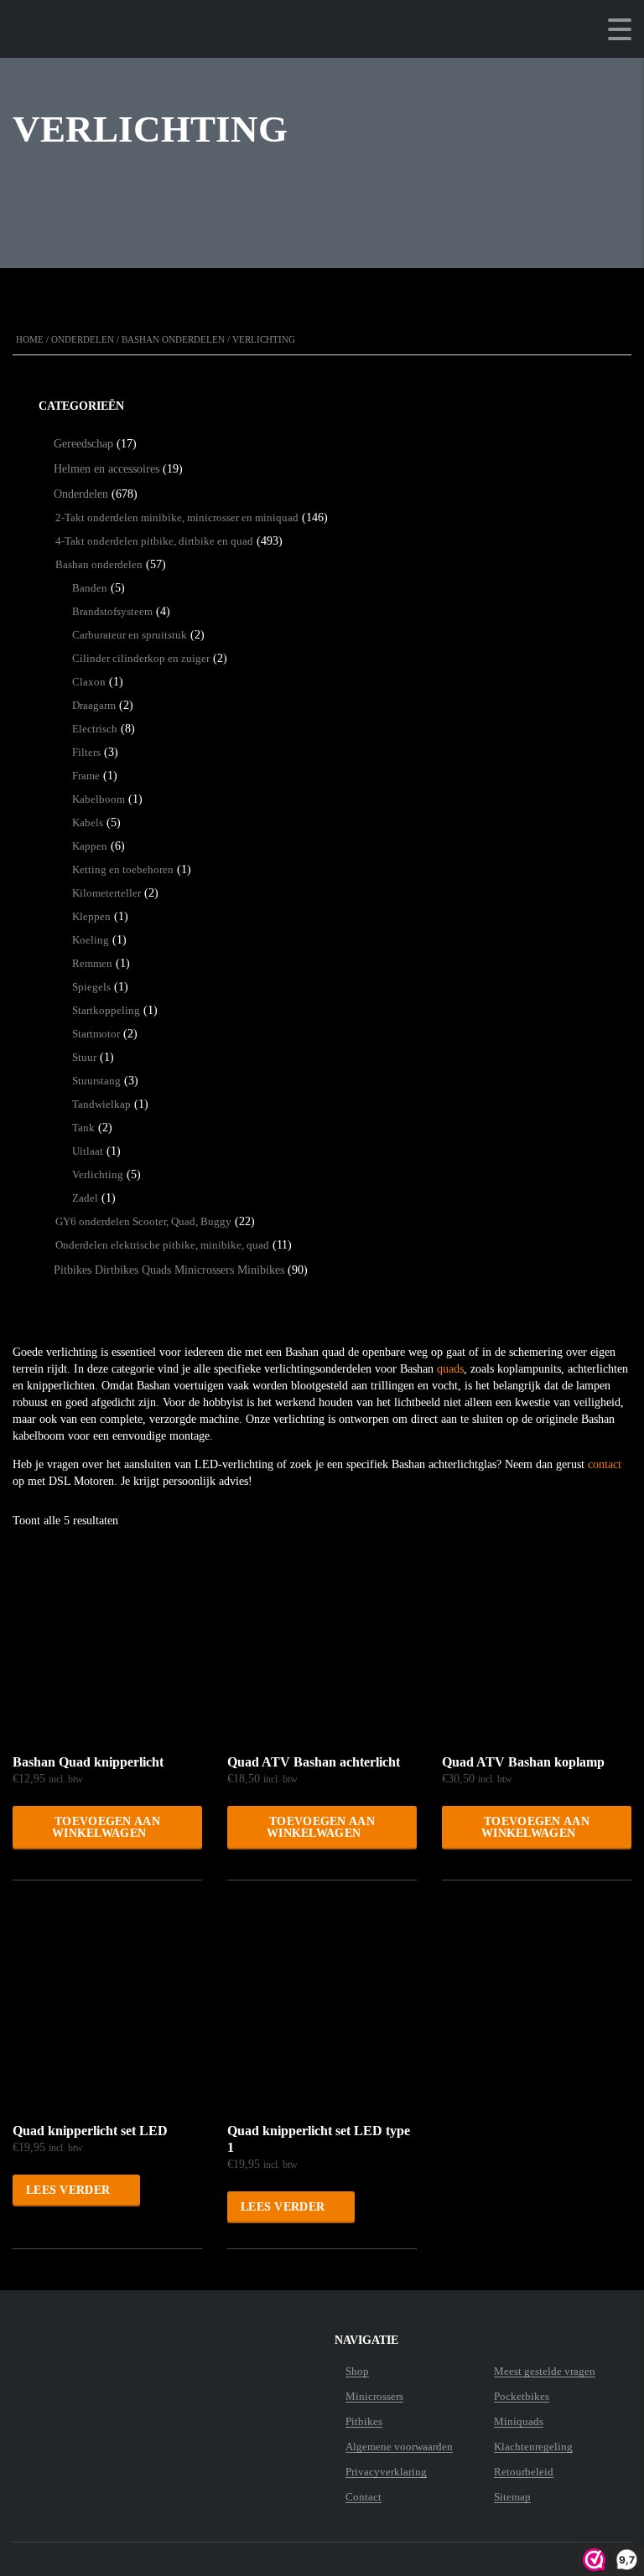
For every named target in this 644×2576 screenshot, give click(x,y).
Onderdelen (83, 339)
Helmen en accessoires (106, 469)
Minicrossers (374, 2397)
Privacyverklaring (386, 2472)
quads (450, 1369)
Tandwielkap (101, 1104)
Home (30, 339)
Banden (90, 588)
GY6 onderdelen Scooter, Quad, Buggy (143, 1221)
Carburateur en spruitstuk (130, 635)
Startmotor (96, 1034)
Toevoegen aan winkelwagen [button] (106, 1827)
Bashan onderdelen (173, 339)
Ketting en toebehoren (123, 869)
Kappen (90, 846)
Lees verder (68, 2190)
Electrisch (95, 729)
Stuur (84, 1057)
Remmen (92, 963)
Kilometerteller (106, 893)
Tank (83, 1128)
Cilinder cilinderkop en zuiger (141, 658)
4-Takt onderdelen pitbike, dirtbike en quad (154, 541)
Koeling (91, 940)
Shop (357, 2372)
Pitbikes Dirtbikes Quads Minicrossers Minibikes (169, 1270)
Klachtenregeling (533, 2447)
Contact (364, 2497)
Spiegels (91, 987)
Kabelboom (99, 799)
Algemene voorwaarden (399, 2447)
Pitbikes (364, 2422)
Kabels (88, 822)
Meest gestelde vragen (545, 2372)
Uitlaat (88, 1151)
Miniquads (519, 2422)
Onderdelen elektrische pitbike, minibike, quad (162, 1245)
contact (605, 1464)
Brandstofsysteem (112, 611)
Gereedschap (83, 444)
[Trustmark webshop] (117, 2372)
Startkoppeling (106, 1010)
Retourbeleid (524, 2472)
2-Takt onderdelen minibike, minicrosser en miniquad (177, 517)
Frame (86, 776)
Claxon (89, 682)
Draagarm (94, 705)
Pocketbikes (522, 2397)
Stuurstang (96, 1081)
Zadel (85, 1198)
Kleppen (91, 916)
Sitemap (512, 2497)
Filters (86, 752)
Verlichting (98, 1174)
